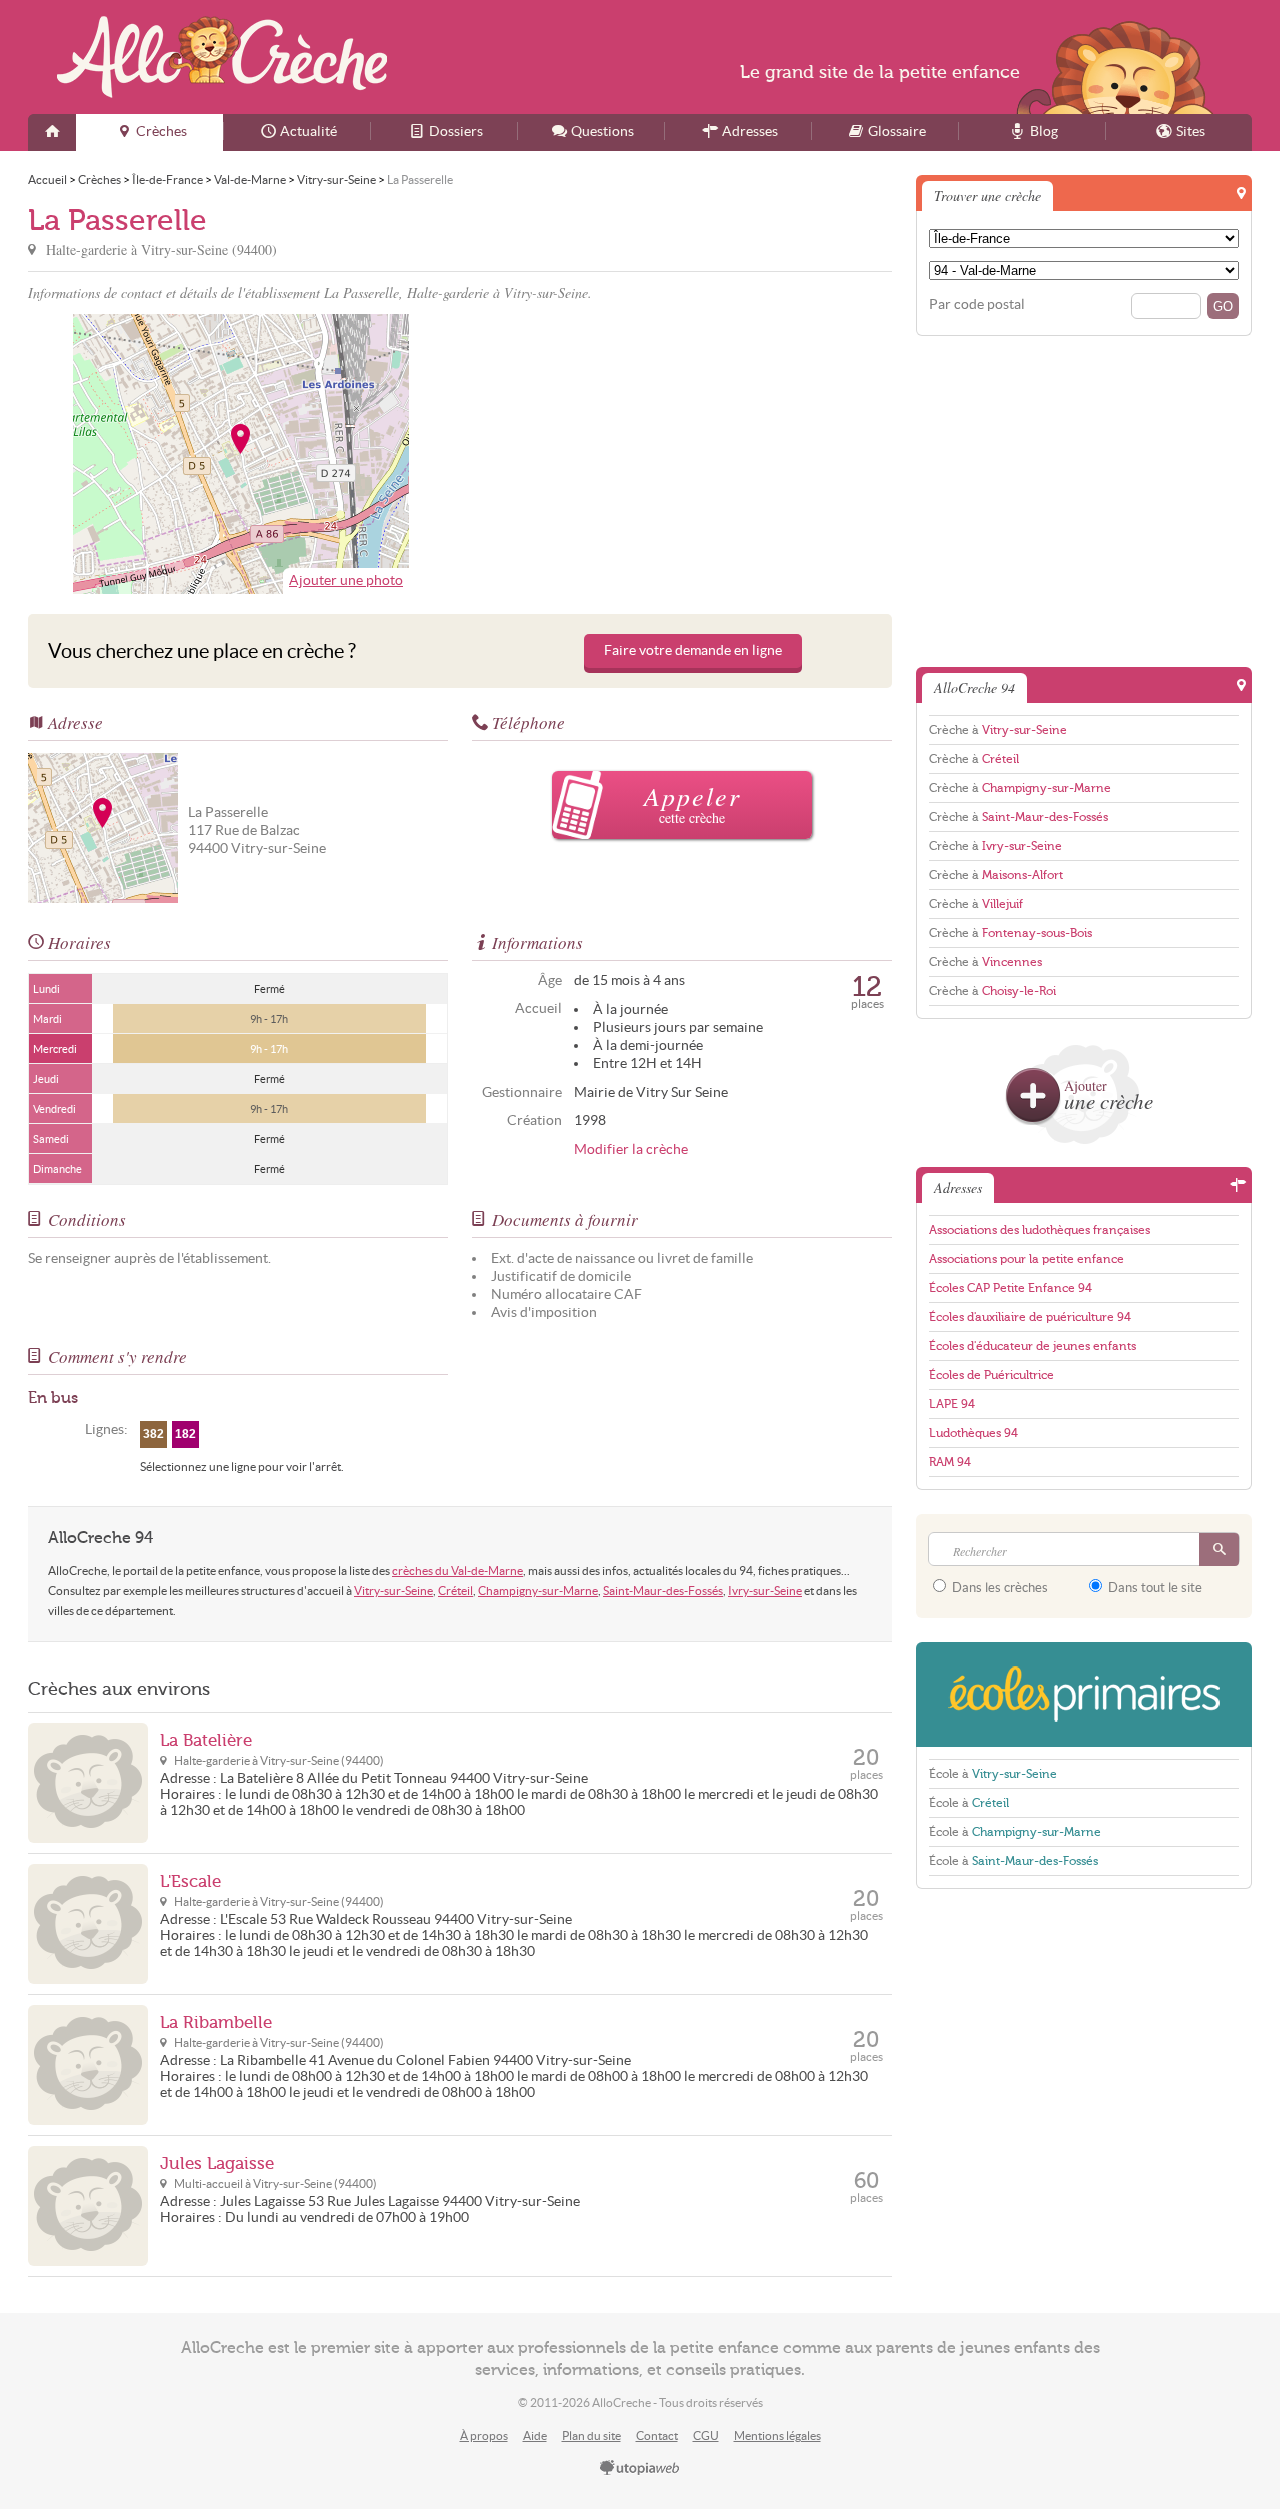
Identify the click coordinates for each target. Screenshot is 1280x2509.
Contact (657, 2435)
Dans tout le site (1153, 1587)
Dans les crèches (998, 1587)
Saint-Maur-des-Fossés (663, 1590)
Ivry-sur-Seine (765, 1590)
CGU (706, 2435)
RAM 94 (950, 1462)
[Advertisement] (679, 454)
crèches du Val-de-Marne (457, 1570)
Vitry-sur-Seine (393, 1590)
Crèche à (998, 730)
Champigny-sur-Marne (538, 1590)
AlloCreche (222, 57)
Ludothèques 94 (973, 1433)
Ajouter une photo (346, 580)
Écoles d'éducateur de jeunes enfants (1032, 1346)
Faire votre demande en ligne (693, 650)
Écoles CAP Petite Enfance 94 (1010, 1288)
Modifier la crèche (631, 1149)
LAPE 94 (952, 1404)
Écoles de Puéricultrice (991, 1375)
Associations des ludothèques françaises (1039, 1230)
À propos (484, 2435)
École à (993, 1774)
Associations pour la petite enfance (1026, 1259)
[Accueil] (52, 132)
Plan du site (591, 2435)
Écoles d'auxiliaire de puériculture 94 (1030, 1317)
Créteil (455, 1590)
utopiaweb (640, 2469)
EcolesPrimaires (1084, 1694)
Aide (535, 2435)
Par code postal (977, 304)
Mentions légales (777, 2435)
